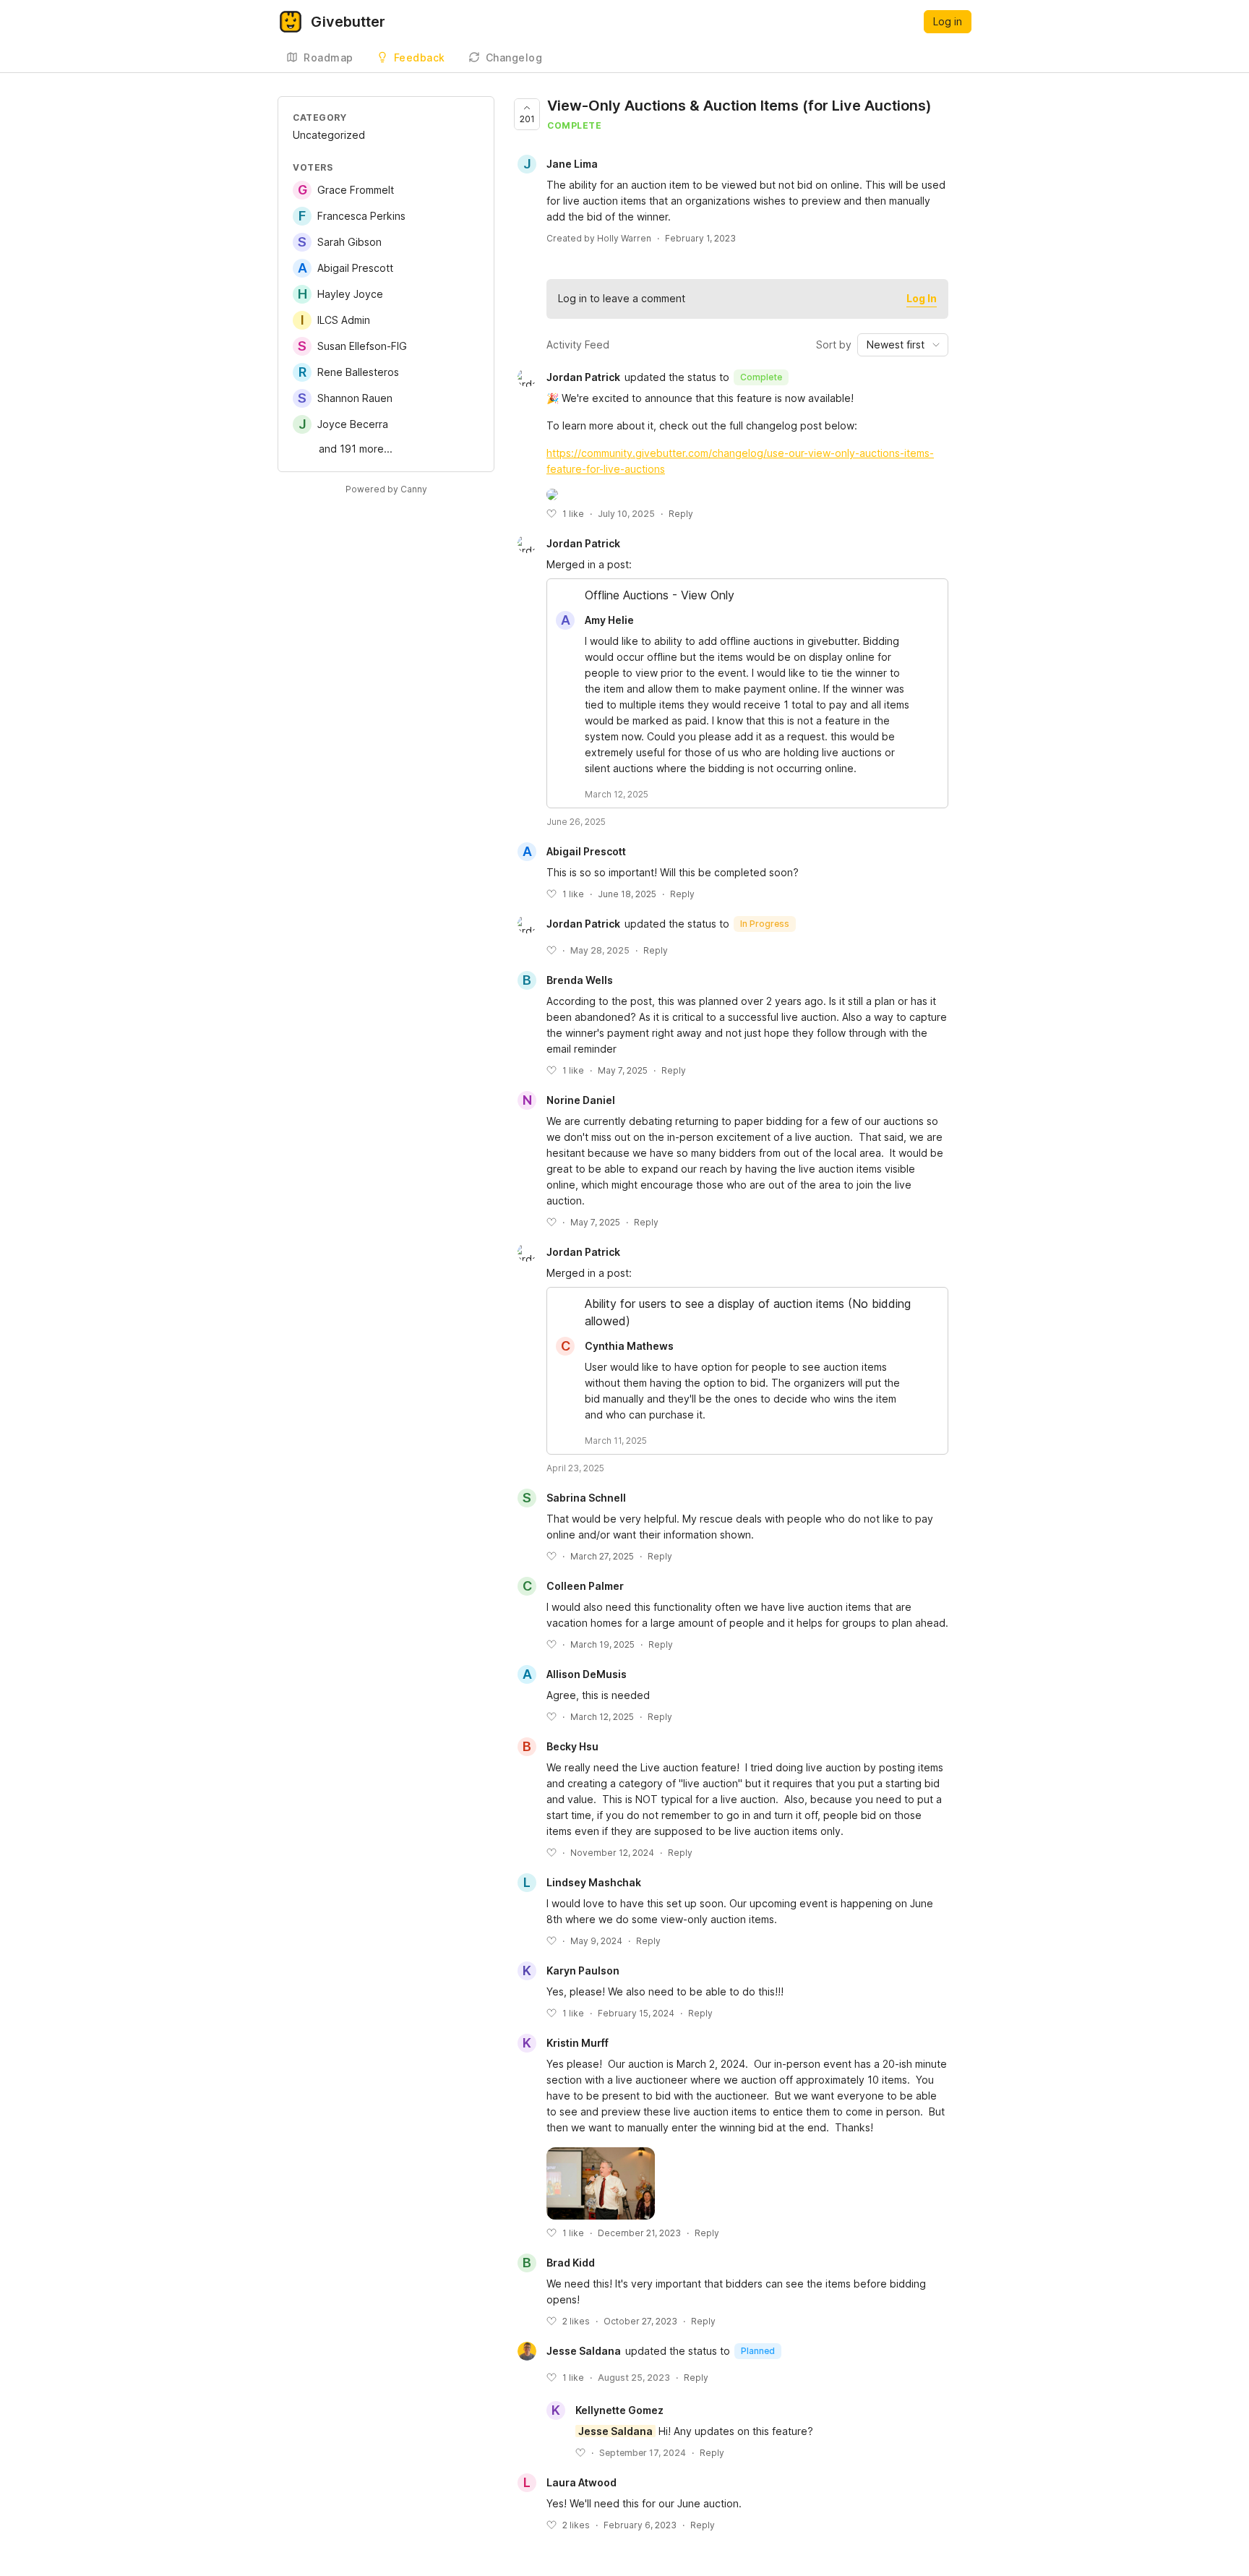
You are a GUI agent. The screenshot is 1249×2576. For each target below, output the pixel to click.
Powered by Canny (386, 489)
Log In (922, 298)
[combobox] (903, 345)
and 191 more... (356, 449)
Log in (948, 21)
